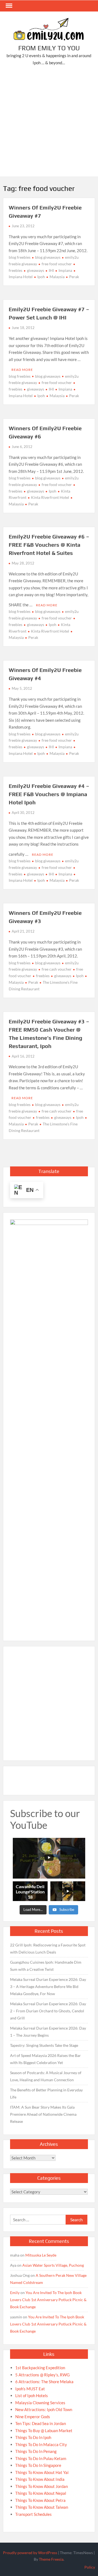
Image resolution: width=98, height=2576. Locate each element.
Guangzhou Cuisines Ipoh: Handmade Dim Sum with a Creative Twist (46, 1966)
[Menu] (8, 6)
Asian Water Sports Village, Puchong (53, 2265)
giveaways (36, 270)
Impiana (65, 270)
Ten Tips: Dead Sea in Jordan (41, 2423)
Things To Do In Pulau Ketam (41, 2458)
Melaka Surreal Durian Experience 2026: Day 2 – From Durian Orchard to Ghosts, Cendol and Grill (48, 2011)
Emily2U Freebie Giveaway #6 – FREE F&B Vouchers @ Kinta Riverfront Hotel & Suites (49, 545)
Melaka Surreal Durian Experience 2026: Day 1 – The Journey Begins (48, 2032)
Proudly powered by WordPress (30, 2553)
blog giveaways (48, 257)
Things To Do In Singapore (38, 2465)
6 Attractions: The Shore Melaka (44, 2382)
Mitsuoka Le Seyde (41, 2255)
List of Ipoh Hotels (32, 2395)
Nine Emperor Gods (33, 2417)
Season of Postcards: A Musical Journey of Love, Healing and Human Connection (46, 2076)
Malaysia (57, 277)
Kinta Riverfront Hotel (50, 497)
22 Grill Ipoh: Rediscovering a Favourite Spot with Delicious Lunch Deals (48, 1948)
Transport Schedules (33, 2514)
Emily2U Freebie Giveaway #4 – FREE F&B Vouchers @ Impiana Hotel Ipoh (49, 794)
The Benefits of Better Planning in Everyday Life (46, 2093)
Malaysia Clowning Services (40, 2403)
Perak (74, 277)
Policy (90, 2567)
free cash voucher (57, 969)
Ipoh (41, 277)
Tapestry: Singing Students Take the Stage (44, 2045)
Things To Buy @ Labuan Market (44, 2431)
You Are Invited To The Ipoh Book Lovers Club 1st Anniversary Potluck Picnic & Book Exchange (48, 2300)
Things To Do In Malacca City (41, 2444)
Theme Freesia (51, 2559)
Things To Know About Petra (40, 2500)
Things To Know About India (40, 2479)
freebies (43, 976)
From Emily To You (49, 48)
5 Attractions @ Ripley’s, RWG (42, 2375)
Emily (15, 2293)
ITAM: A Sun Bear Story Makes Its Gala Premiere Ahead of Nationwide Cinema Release (43, 2114)
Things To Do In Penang (36, 2451)
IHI (51, 270)
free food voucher (57, 264)
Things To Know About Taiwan (42, 2507)
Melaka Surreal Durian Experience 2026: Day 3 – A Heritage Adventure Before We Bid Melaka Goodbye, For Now (48, 1986)
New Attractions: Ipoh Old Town (44, 2409)
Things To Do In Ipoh (33, 2437)
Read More (22, 370)
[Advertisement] (49, 122)
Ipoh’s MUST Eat (30, 2389)
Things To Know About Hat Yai (42, 2472)
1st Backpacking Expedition (40, 2368)
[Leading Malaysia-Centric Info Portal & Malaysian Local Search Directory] (49, 1425)
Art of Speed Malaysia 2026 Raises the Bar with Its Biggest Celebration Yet (45, 2059)
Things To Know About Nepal (41, 2493)
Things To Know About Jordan (42, 2486)
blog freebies (20, 257)
